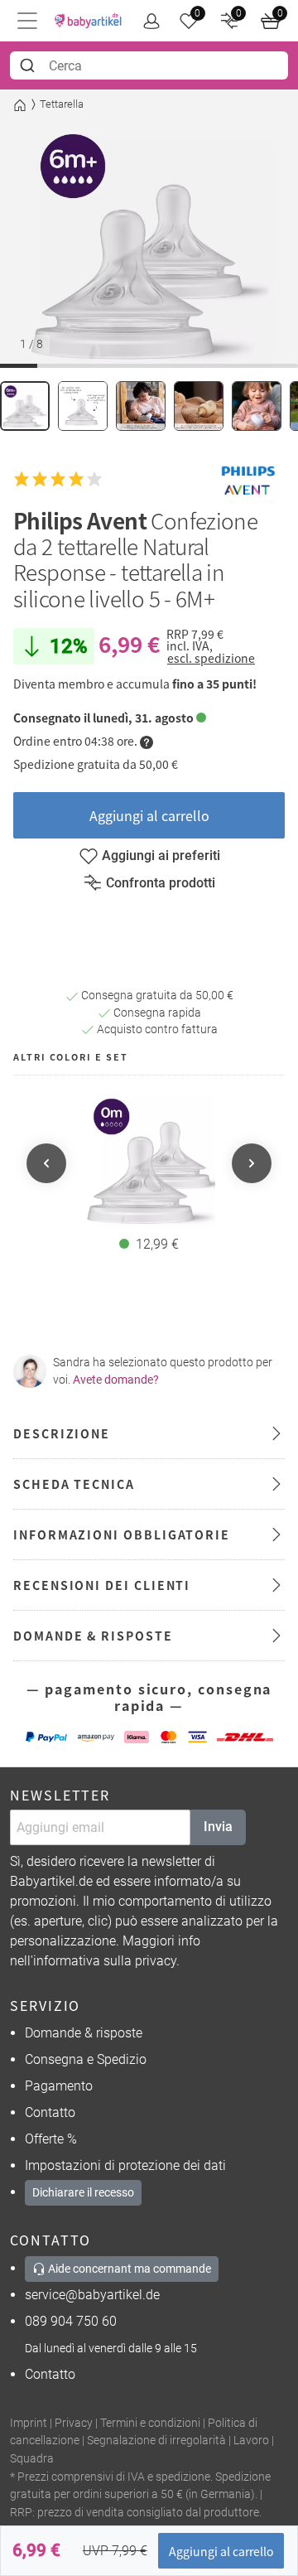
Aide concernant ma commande (128, 2269)
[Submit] (29, 65)
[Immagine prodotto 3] (141, 406)
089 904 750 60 (71, 2321)
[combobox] (149, 65)
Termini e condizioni (150, 2423)
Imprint (29, 2423)
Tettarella (62, 104)
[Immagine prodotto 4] (199, 406)
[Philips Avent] (248, 479)
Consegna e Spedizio (86, 2059)
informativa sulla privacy (105, 1961)
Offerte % (51, 2139)
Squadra (32, 2459)
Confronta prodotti (161, 883)
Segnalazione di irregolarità (156, 2441)
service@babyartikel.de (92, 2295)
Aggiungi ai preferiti (161, 855)
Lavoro (251, 2441)
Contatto (50, 2112)
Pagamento (59, 2086)
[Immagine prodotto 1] (25, 406)
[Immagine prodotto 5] (257, 406)
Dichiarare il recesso (83, 2192)
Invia (218, 1827)
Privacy (74, 2423)
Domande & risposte (84, 2033)
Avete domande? (116, 1380)
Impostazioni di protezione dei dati (125, 2165)
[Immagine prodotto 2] (83, 406)
